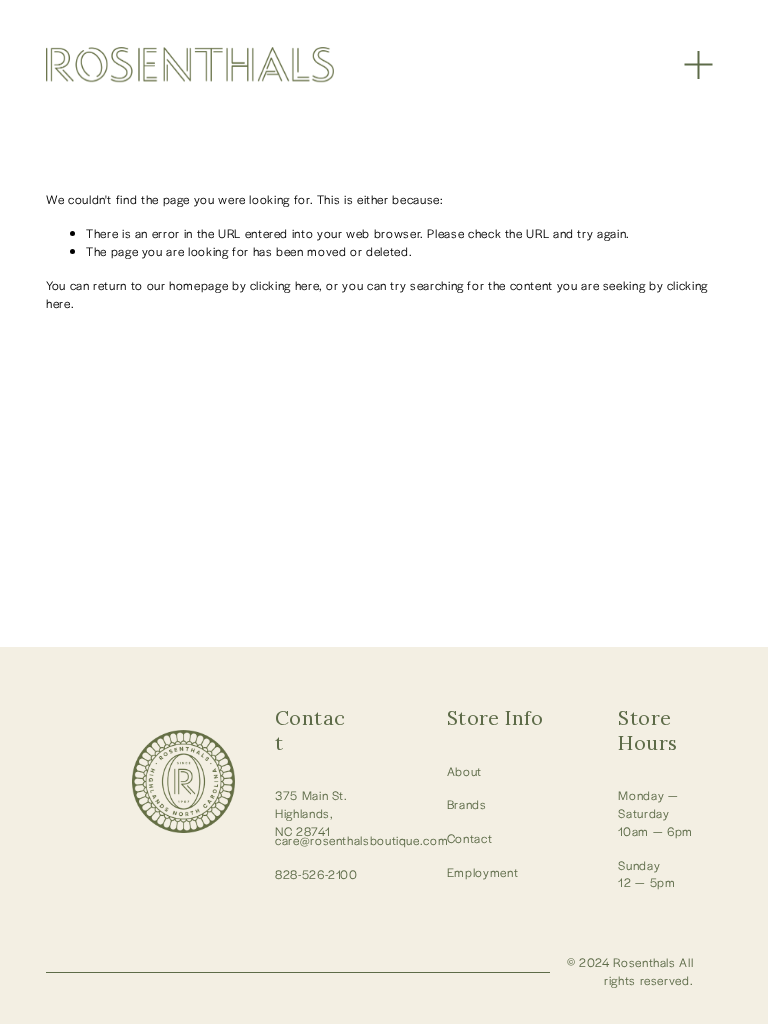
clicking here (284, 285)
